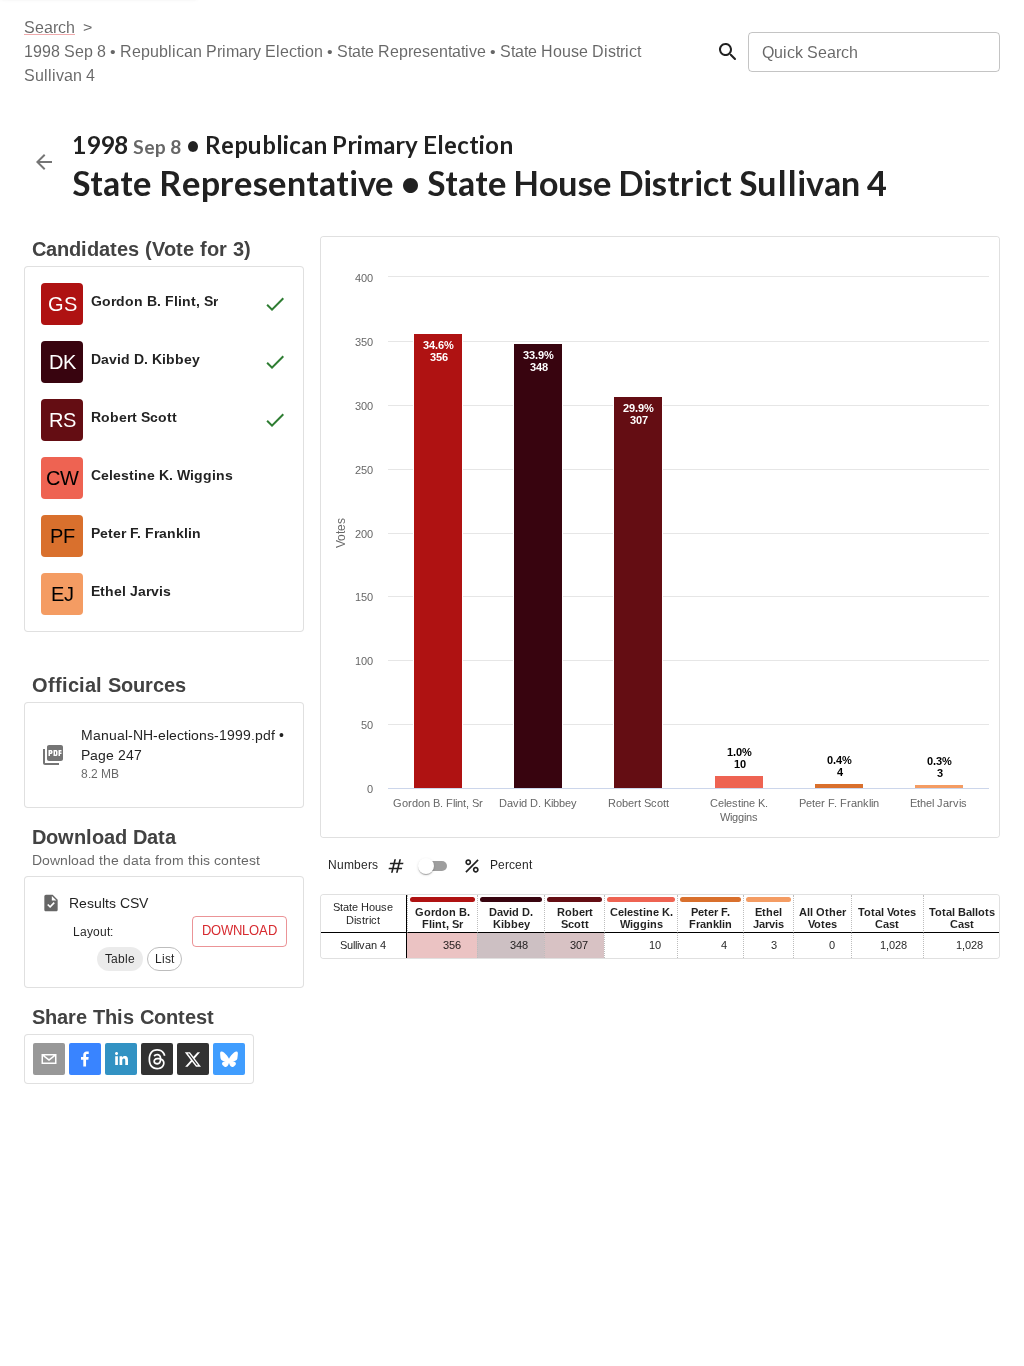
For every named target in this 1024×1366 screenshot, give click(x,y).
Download (239, 930)
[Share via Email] (49, 1059)
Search (49, 27)
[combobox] (872, 52)
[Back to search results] (44, 162)
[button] (120, 959)
